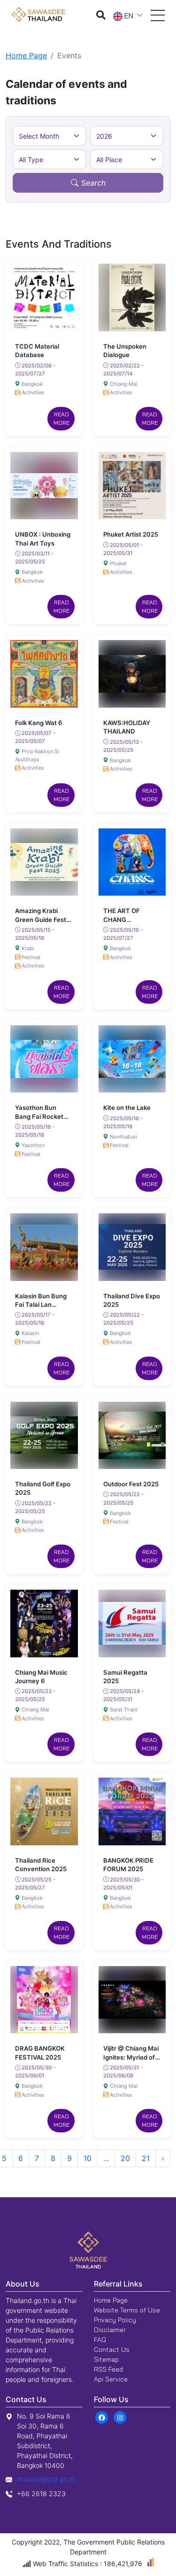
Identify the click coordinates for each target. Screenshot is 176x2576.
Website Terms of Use (127, 2310)
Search (93, 183)
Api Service (111, 2379)
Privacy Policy (115, 2320)
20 (125, 2158)
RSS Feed (108, 2369)
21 (146, 2158)
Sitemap (106, 2359)
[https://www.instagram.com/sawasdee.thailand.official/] (120, 2417)
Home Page (26, 55)
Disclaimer (110, 2330)
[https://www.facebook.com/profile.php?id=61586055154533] (102, 2417)
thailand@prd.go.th (46, 2479)
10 (88, 2158)
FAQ (100, 2340)
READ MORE (61, 418)
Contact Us (112, 2350)
